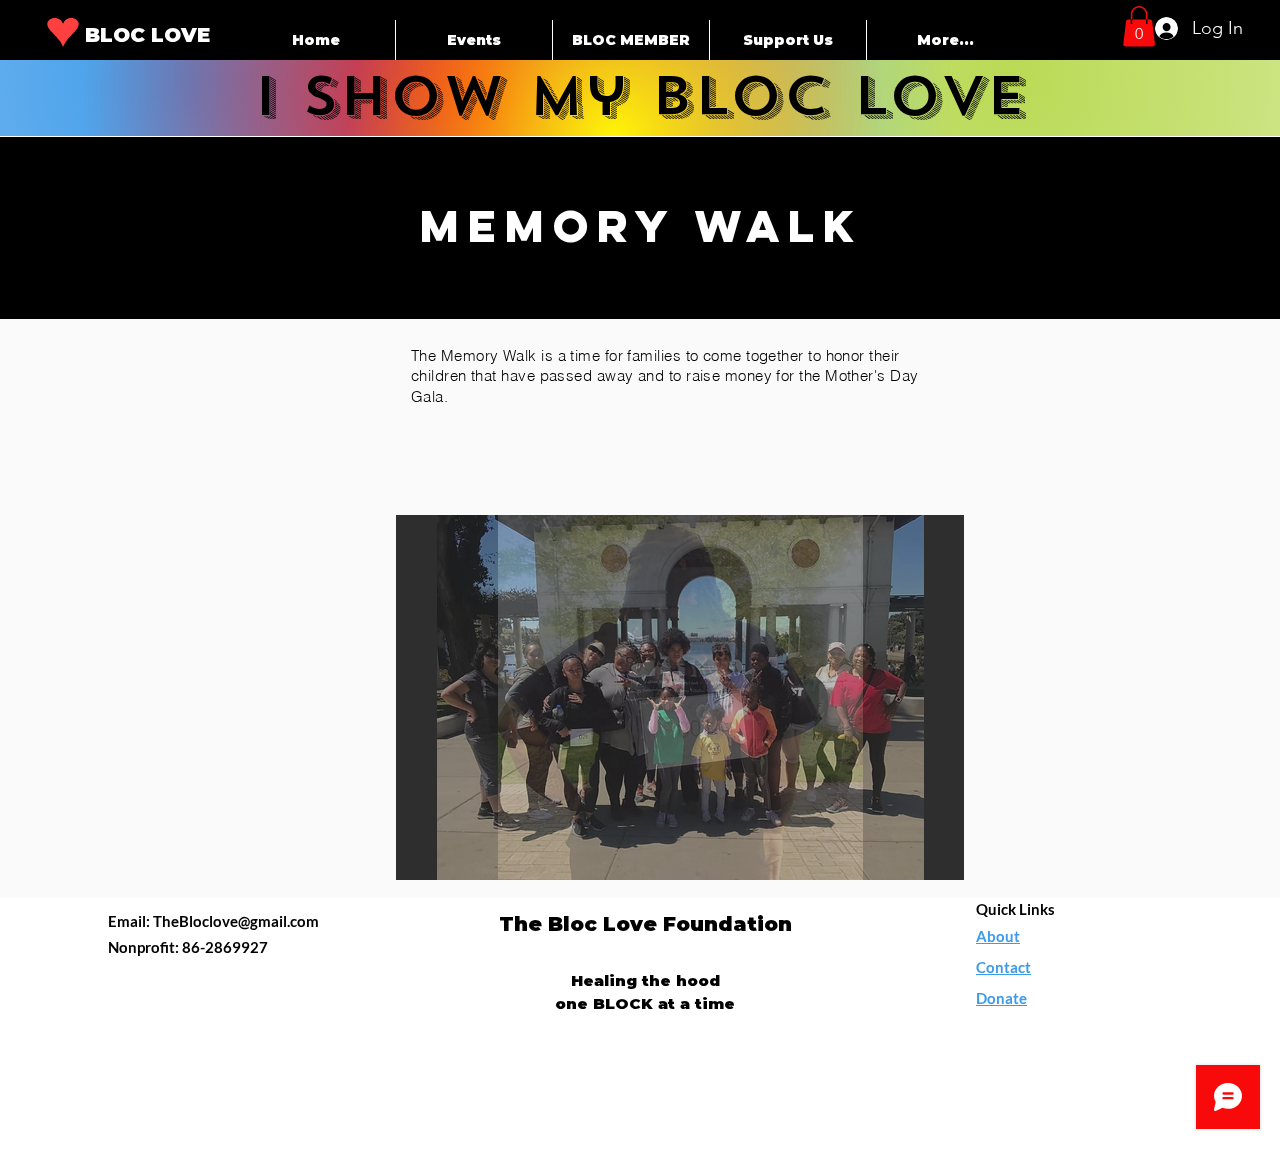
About (998, 936)
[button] (1139, 26)
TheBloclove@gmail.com (236, 921)
